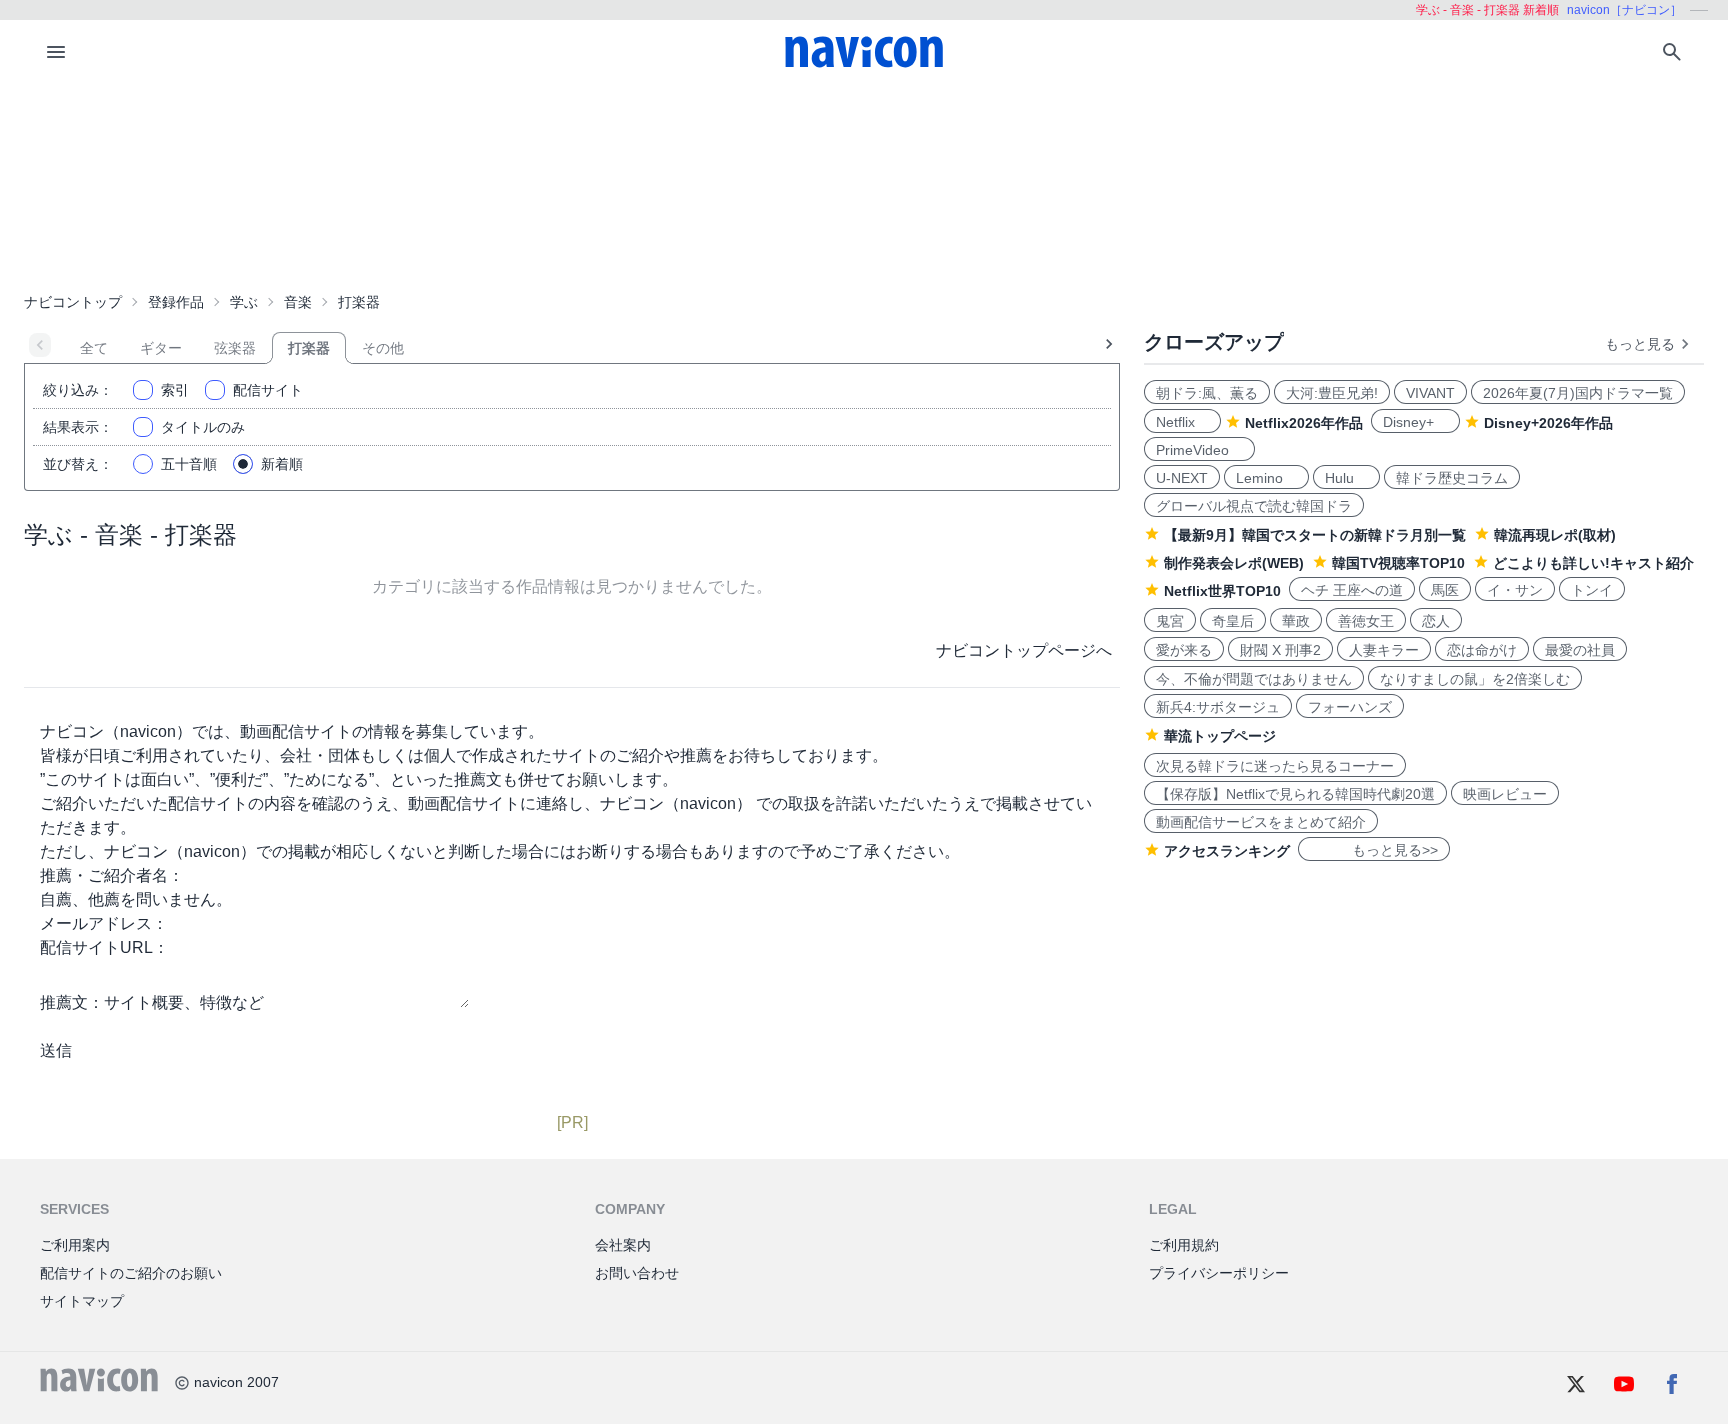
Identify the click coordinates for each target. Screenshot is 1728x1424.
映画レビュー (1505, 794)
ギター (161, 348)
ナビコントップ (73, 302)
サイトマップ (82, 1301)
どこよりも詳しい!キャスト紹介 (1593, 563)
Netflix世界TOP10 (1222, 591)
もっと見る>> (1374, 850)
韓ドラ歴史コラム (1452, 478)
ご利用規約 (1184, 1245)
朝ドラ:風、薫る (1207, 393)
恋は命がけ (1482, 650)
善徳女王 (1366, 621)
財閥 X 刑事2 (1280, 650)
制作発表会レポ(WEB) (1234, 563)
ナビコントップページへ (1024, 650)
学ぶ (244, 302)
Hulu (1346, 478)
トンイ (1592, 590)
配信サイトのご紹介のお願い (131, 1273)
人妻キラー (1384, 650)
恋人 (1436, 621)
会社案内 (623, 1245)
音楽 (298, 302)
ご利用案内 (75, 1245)
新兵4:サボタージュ (1218, 707)
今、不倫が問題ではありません (1254, 679)
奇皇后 (1233, 621)
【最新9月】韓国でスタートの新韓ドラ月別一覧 (1315, 535)
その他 (383, 348)
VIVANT (1430, 393)
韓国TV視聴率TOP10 (1398, 563)
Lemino (1266, 478)
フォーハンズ (1350, 707)
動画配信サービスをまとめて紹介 (1261, 822)
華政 (1296, 621)
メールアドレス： (104, 923)
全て (94, 348)
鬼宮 (1170, 621)
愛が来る (1184, 650)
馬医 (1445, 590)
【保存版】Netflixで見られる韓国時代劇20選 (1295, 794)
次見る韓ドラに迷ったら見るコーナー (1275, 766)
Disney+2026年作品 (1548, 423)
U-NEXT (1182, 478)
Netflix (1182, 422)
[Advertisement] (864, 184)
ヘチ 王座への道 (1352, 590)
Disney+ (1415, 422)
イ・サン (1515, 590)
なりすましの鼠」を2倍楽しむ (1475, 679)
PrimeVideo (1199, 450)
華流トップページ (1220, 736)
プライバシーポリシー (1219, 1273)
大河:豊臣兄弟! (1332, 393)
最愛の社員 (1580, 650)
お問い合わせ (637, 1273)
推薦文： (72, 1002)
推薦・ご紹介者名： (112, 875)
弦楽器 (235, 348)
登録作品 (176, 302)
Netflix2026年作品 (1304, 423)
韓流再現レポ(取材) (1555, 535)
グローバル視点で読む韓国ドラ (1254, 506)
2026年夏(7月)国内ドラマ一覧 (1578, 393)
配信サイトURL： (104, 947)
